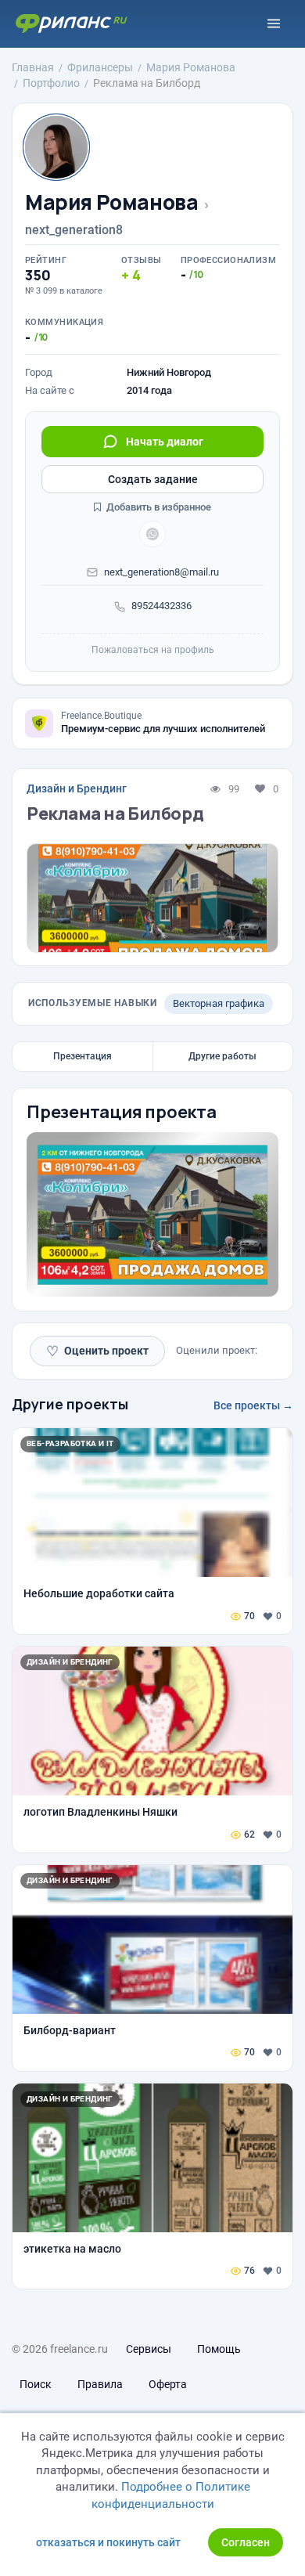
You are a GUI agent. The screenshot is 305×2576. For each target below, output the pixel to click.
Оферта (168, 2384)
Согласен (246, 2542)
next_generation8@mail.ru (161, 572)
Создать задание (153, 479)
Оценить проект (97, 1351)
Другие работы (222, 1056)
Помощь (219, 2349)
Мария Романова (112, 202)
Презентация (83, 1056)
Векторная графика (219, 1003)
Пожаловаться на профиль (153, 650)
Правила (100, 2384)
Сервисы (149, 2349)
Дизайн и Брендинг (77, 788)
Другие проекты (70, 1404)
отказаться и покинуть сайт (108, 2542)
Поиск (36, 2384)
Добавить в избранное (158, 507)
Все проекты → (253, 1405)
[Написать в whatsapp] (152, 534)
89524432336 (161, 606)
